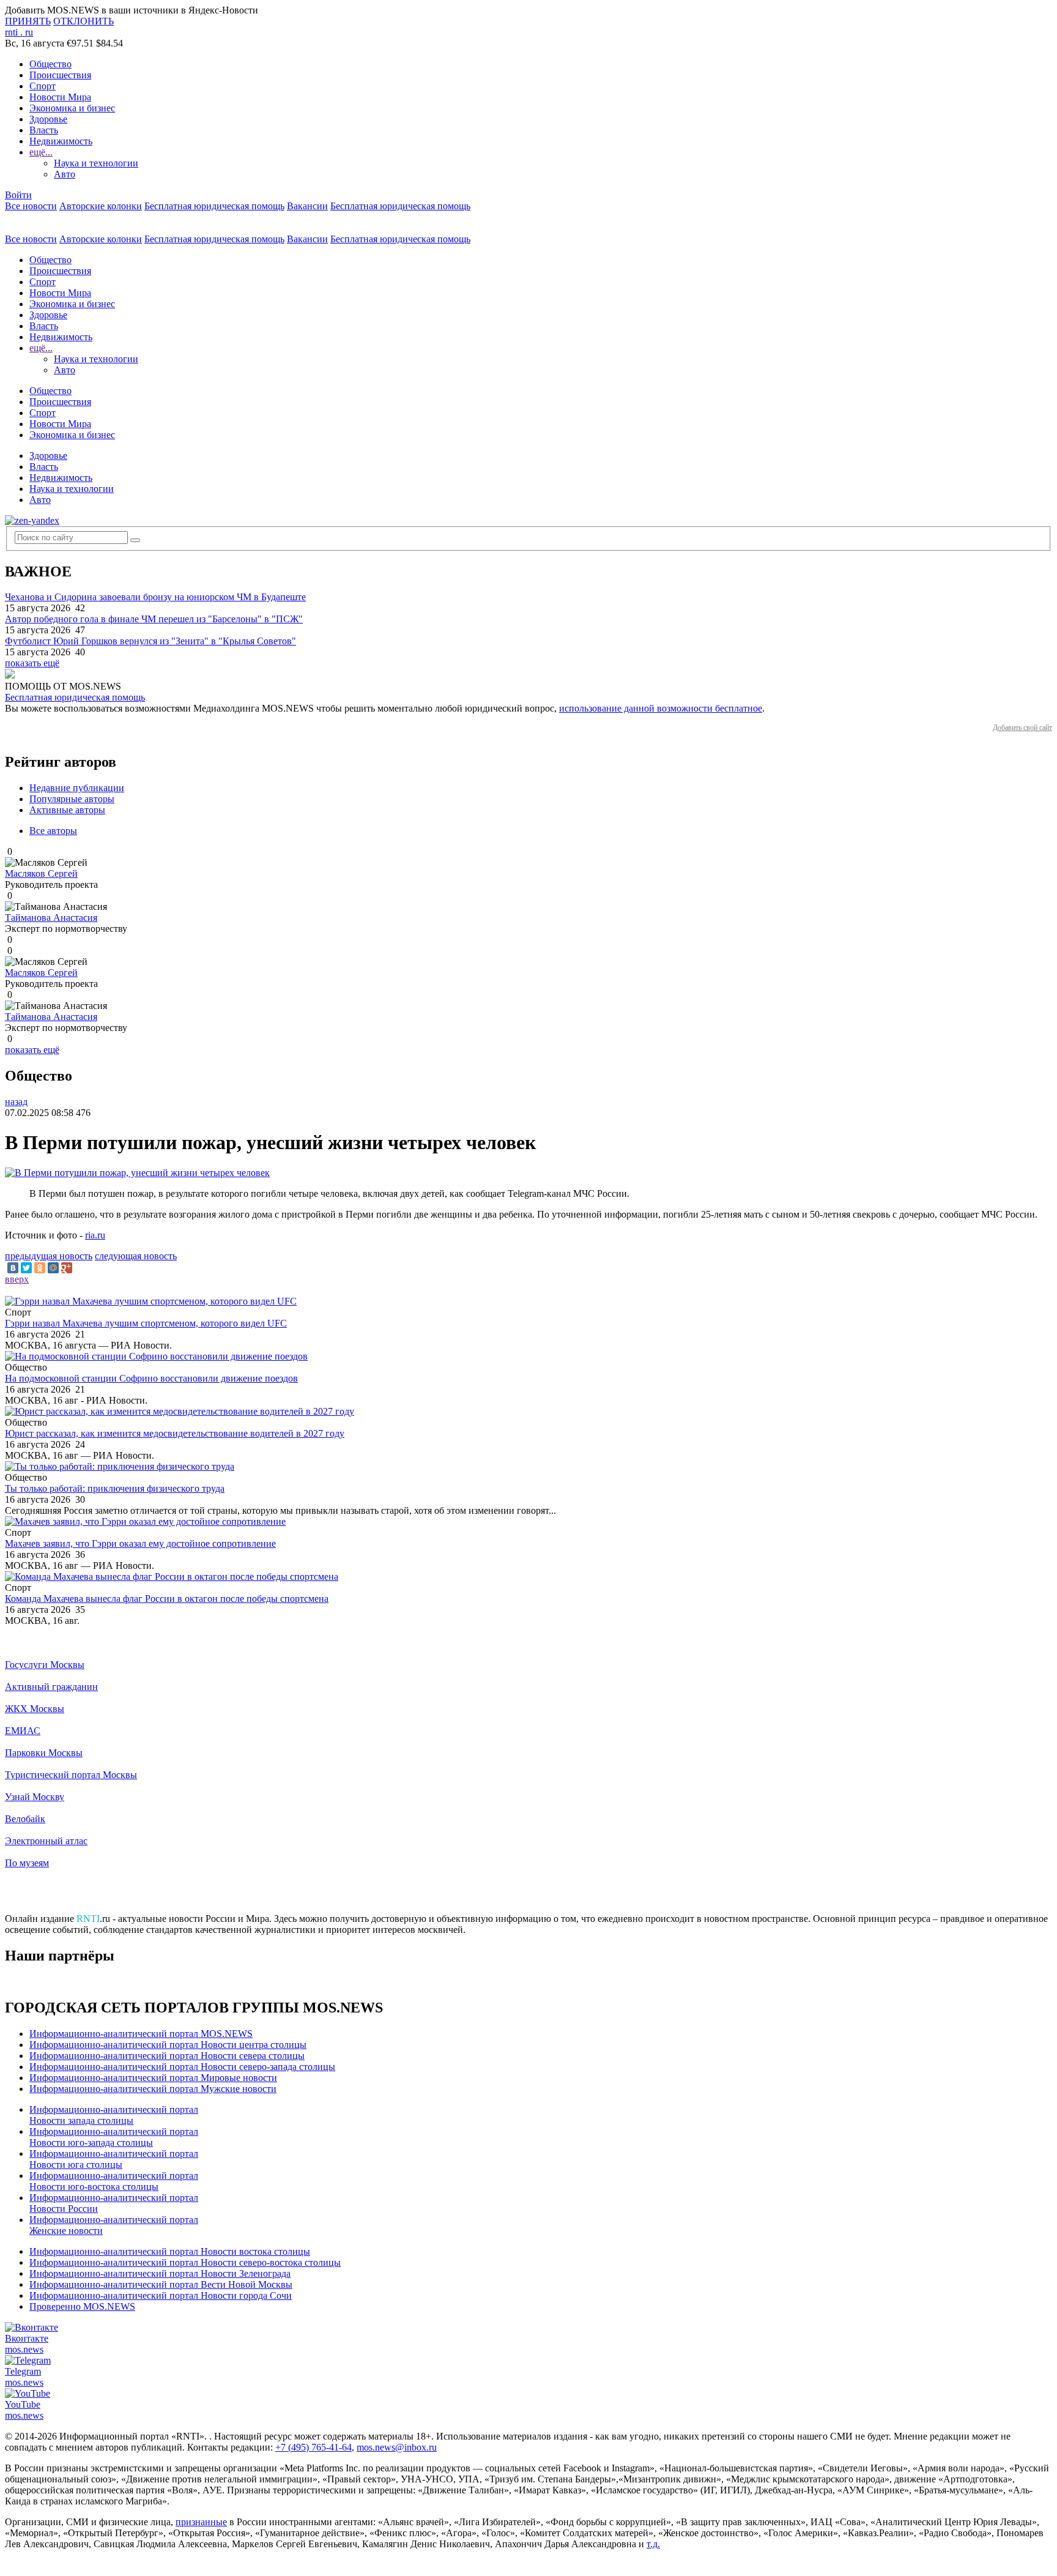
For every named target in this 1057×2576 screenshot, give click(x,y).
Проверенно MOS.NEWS (82, 2306)
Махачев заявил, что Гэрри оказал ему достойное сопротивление (140, 1543)
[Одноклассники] (40, 1268)
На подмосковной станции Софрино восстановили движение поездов (151, 1378)
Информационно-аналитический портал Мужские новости (153, 2089)
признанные (201, 2522)
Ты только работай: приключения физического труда (115, 1488)
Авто (65, 174)
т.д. (653, 2544)
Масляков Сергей (41, 873)
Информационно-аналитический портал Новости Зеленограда (160, 2273)
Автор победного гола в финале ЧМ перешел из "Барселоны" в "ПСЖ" (154, 619)
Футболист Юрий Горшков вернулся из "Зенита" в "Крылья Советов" (150, 641)
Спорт (43, 86)
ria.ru (95, 1235)
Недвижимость (61, 141)
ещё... (41, 152)
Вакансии (307, 206)
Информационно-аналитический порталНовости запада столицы (114, 2115)
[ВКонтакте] (13, 1268)
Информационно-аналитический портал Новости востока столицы (170, 2251)
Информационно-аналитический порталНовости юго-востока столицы (114, 2181)
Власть (44, 130)
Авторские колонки (101, 206)
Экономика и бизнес (72, 108)
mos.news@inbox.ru (397, 2447)
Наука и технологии (96, 163)
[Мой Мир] (53, 1268)
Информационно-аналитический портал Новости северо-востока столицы (185, 2262)
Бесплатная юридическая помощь (214, 206)
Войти (18, 195)
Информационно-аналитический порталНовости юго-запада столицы (114, 2137)
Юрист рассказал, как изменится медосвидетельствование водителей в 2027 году (175, 1433)
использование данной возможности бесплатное (661, 708)
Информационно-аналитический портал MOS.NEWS (141, 2034)
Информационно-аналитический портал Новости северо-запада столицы (182, 2067)
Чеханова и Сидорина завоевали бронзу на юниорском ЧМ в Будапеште (155, 597)
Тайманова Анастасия (51, 918)
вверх (17, 1279)
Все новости (31, 206)
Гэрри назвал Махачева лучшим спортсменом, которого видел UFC (146, 1323)
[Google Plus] (67, 1268)
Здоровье (48, 119)
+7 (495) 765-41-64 (313, 2447)
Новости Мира (60, 97)
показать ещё (32, 663)
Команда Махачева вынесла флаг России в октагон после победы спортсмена (167, 1599)
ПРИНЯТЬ (28, 21)
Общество (50, 64)
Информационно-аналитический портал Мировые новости (153, 2078)
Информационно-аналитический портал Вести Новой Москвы (161, 2284)
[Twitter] (26, 1268)
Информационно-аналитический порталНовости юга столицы (114, 2159)
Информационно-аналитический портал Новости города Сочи (161, 2295)
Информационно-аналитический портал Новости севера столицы (167, 2056)
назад (16, 1102)
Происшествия (60, 75)
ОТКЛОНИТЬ (83, 21)
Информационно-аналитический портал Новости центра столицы (168, 2045)
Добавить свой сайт (1022, 728)
